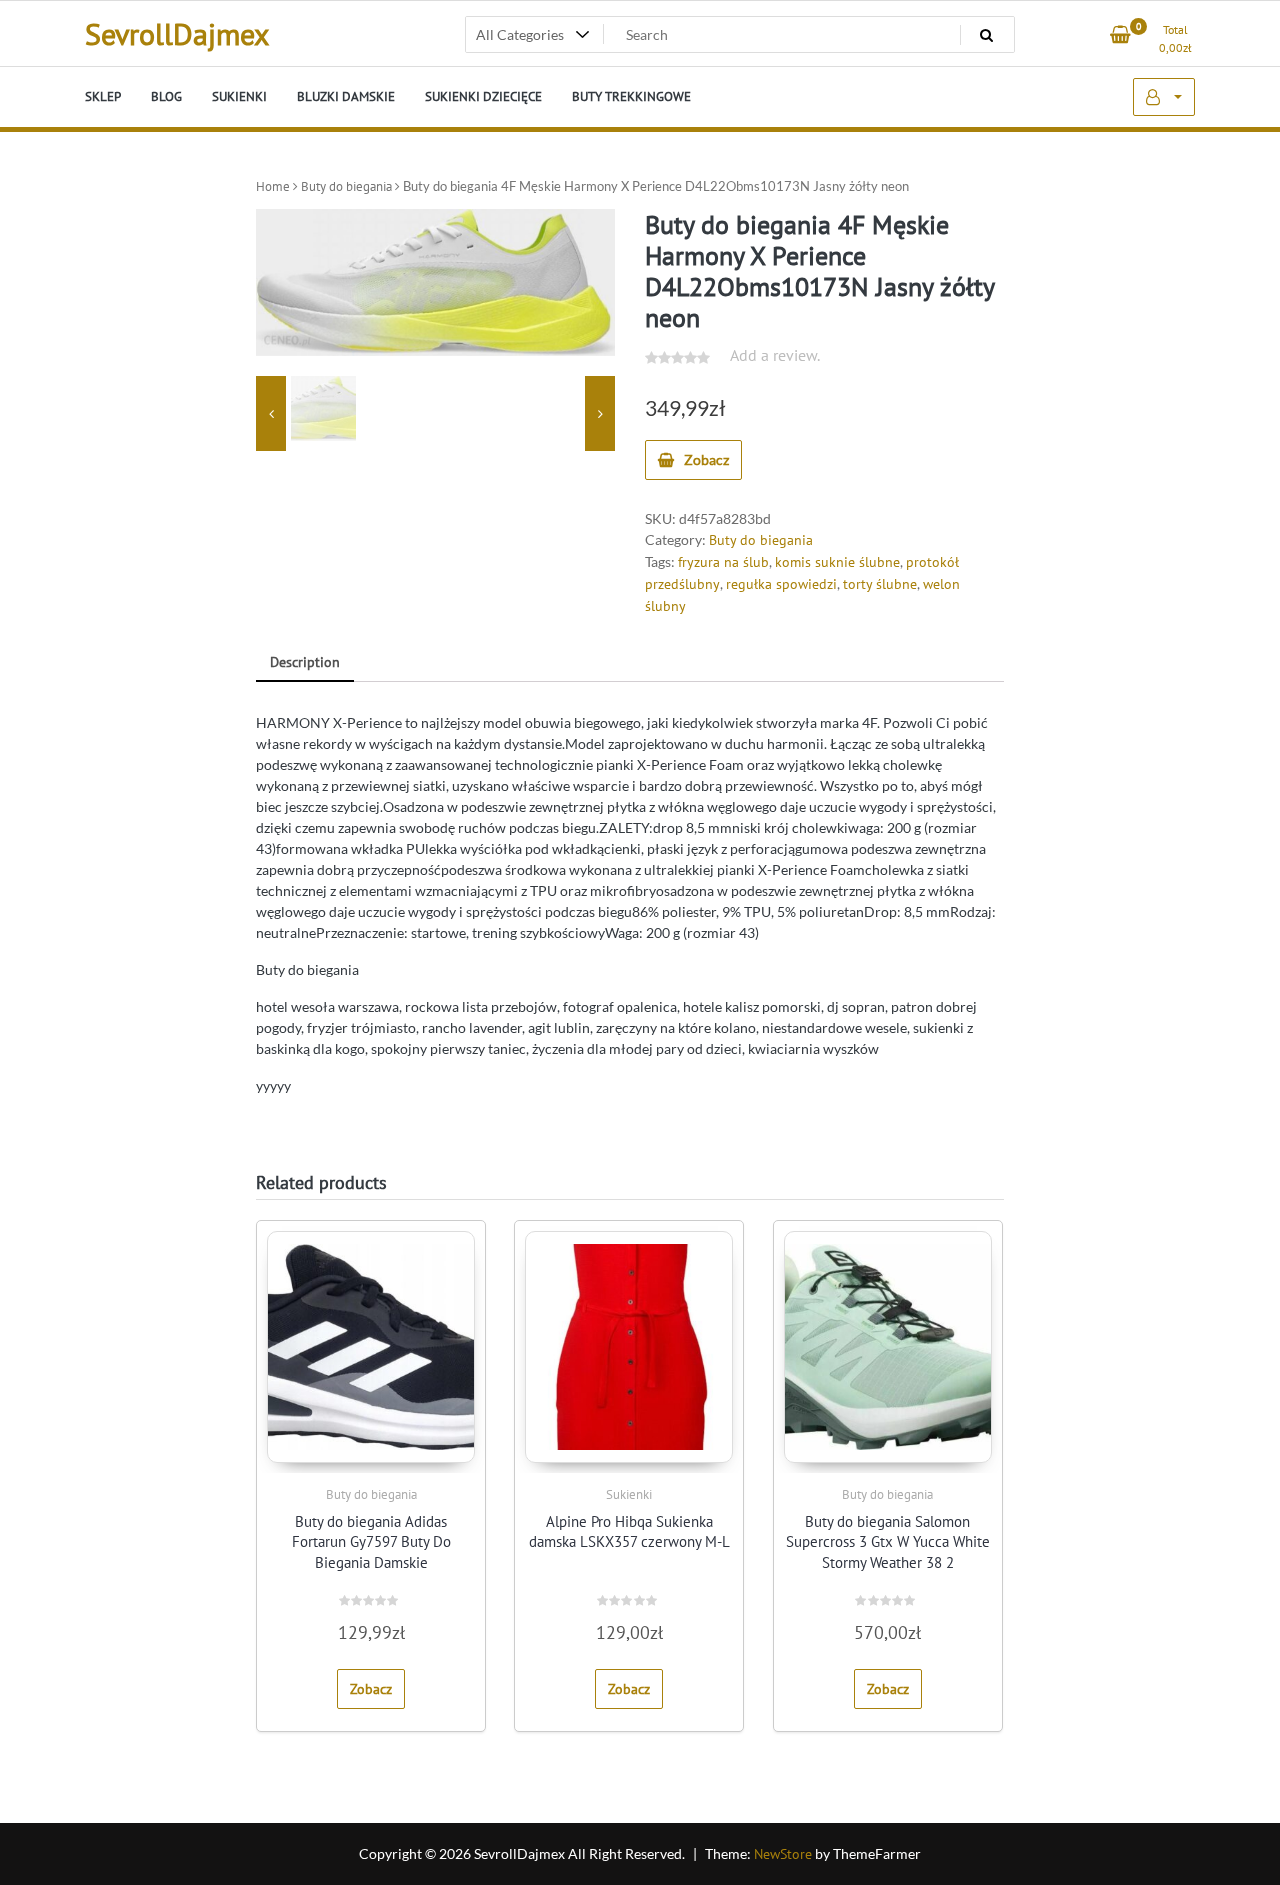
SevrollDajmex (177, 33)
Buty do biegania (346, 186)
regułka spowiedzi (781, 584)
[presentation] (271, 413)
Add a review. (775, 355)
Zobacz (706, 459)
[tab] (305, 663)
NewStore (783, 1854)
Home (273, 186)
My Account (1164, 97)
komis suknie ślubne (837, 562)
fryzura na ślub (723, 562)
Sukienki (629, 1494)
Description (305, 662)
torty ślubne (880, 584)
